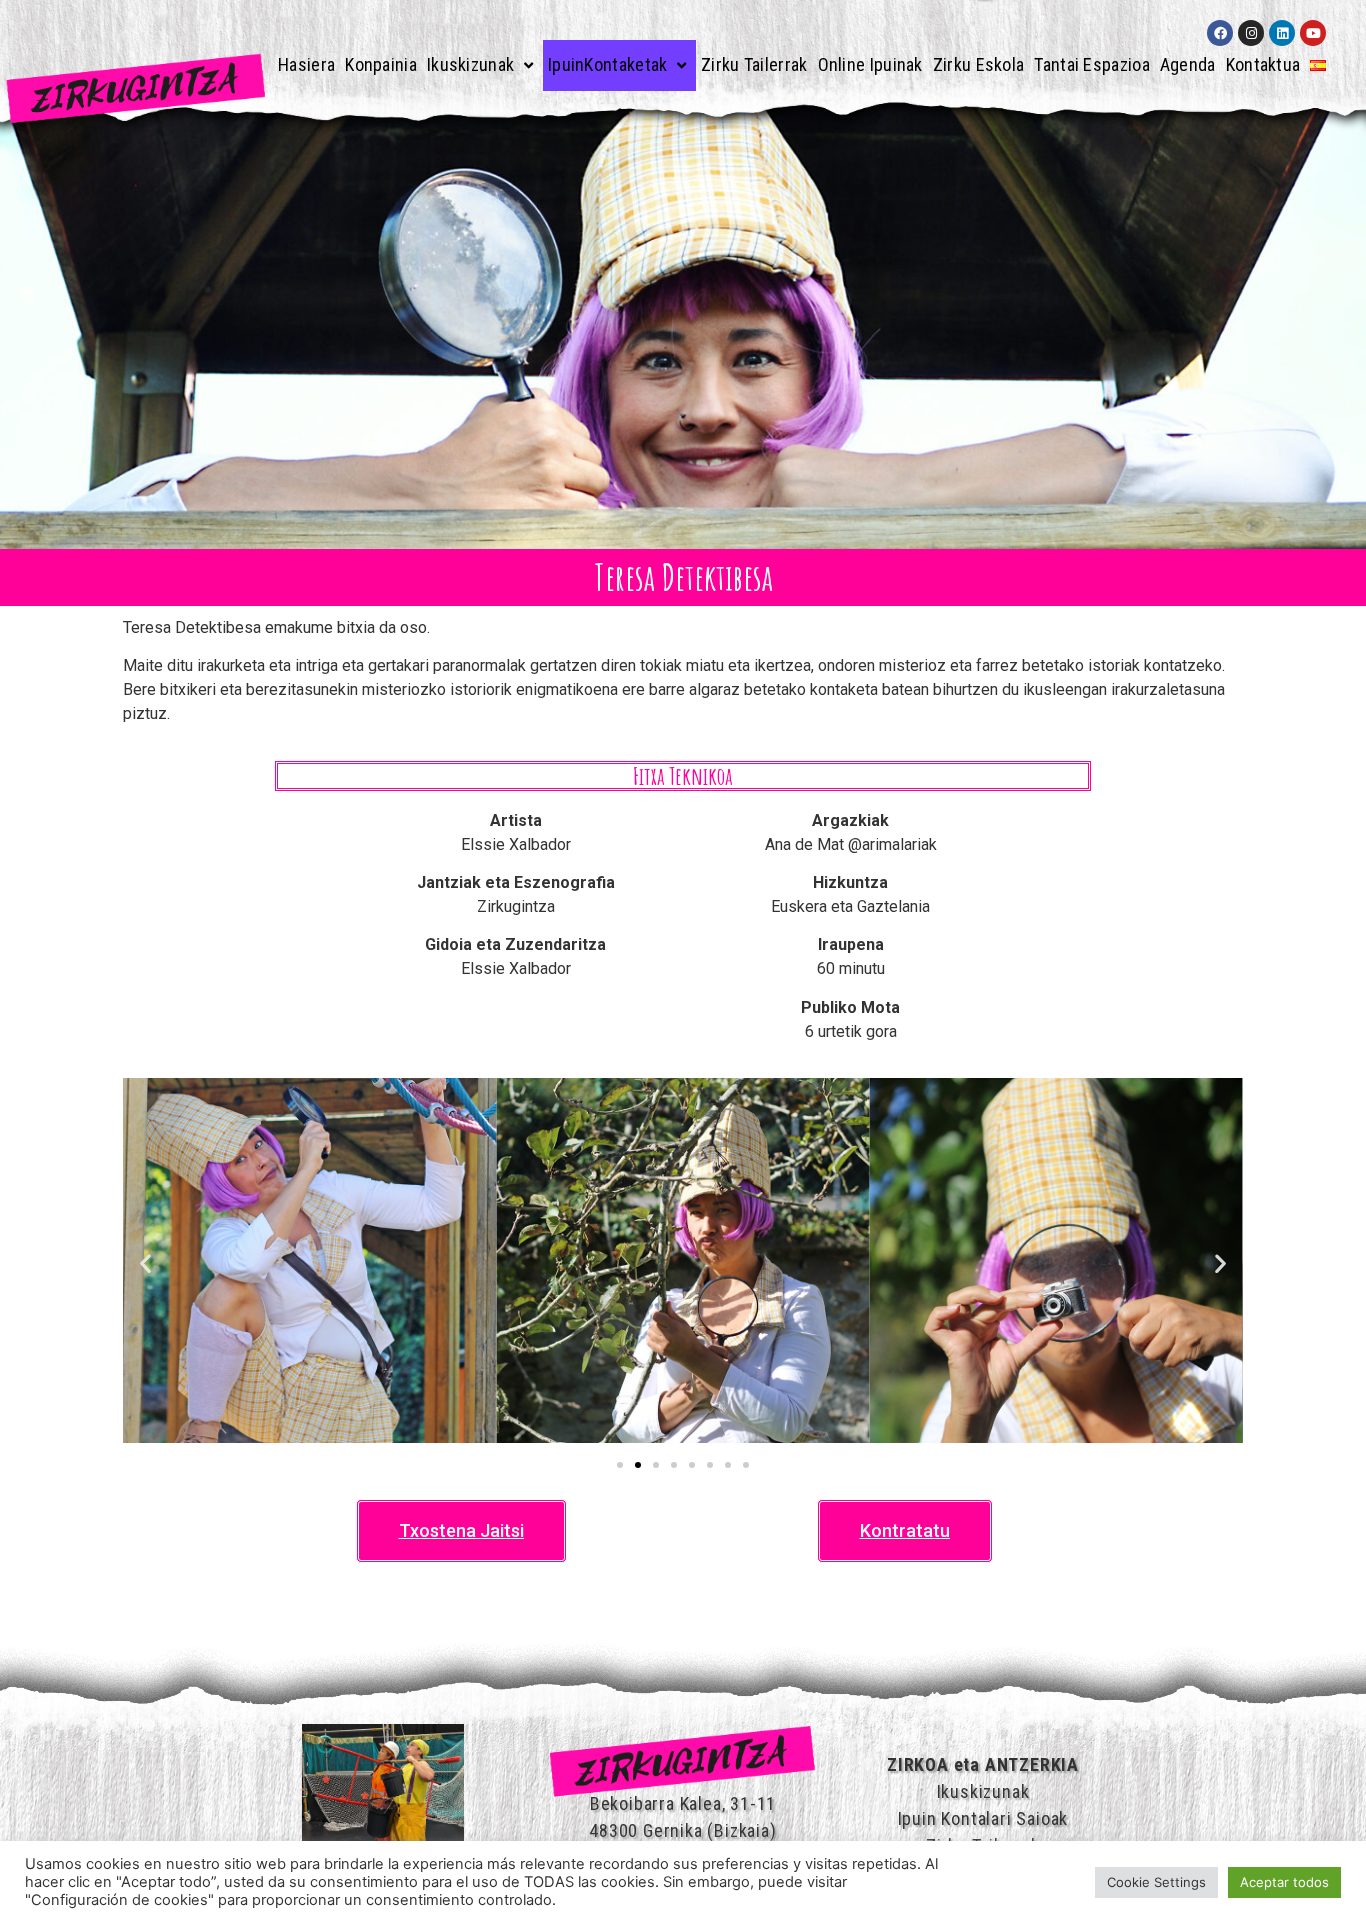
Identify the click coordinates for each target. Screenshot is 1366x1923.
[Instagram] (1251, 33)
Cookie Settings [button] (1156, 1882)
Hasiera (306, 64)
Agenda (1188, 64)
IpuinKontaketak (608, 64)
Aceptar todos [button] (1284, 1882)
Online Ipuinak (870, 64)
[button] (145, 1263)
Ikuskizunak (470, 64)
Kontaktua (1263, 64)
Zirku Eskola (979, 64)
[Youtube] (1313, 33)
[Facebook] (1220, 33)
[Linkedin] (1282, 33)
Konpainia (381, 64)
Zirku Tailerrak (754, 64)
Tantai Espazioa (1092, 64)
